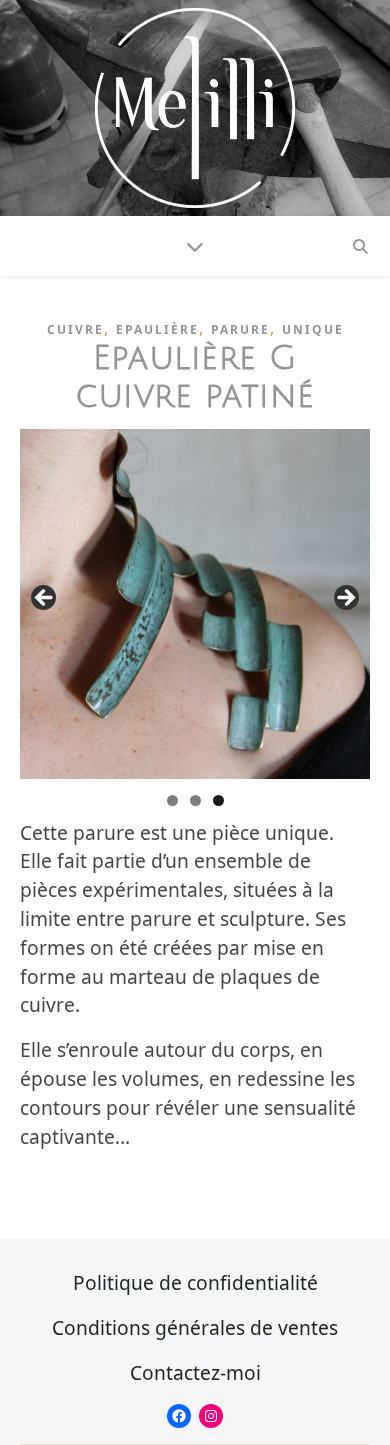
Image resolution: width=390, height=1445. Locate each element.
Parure (240, 329)
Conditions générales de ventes (195, 1327)
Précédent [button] (45, 599)
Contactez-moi (195, 1372)
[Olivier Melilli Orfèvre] (195, 108)
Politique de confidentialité (195, 1282)
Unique (313, 329)
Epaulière (157, 329)
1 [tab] (172, 800)
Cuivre (75, 329)
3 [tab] (218, 800)
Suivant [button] (345, 599)
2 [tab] (195, 800)
